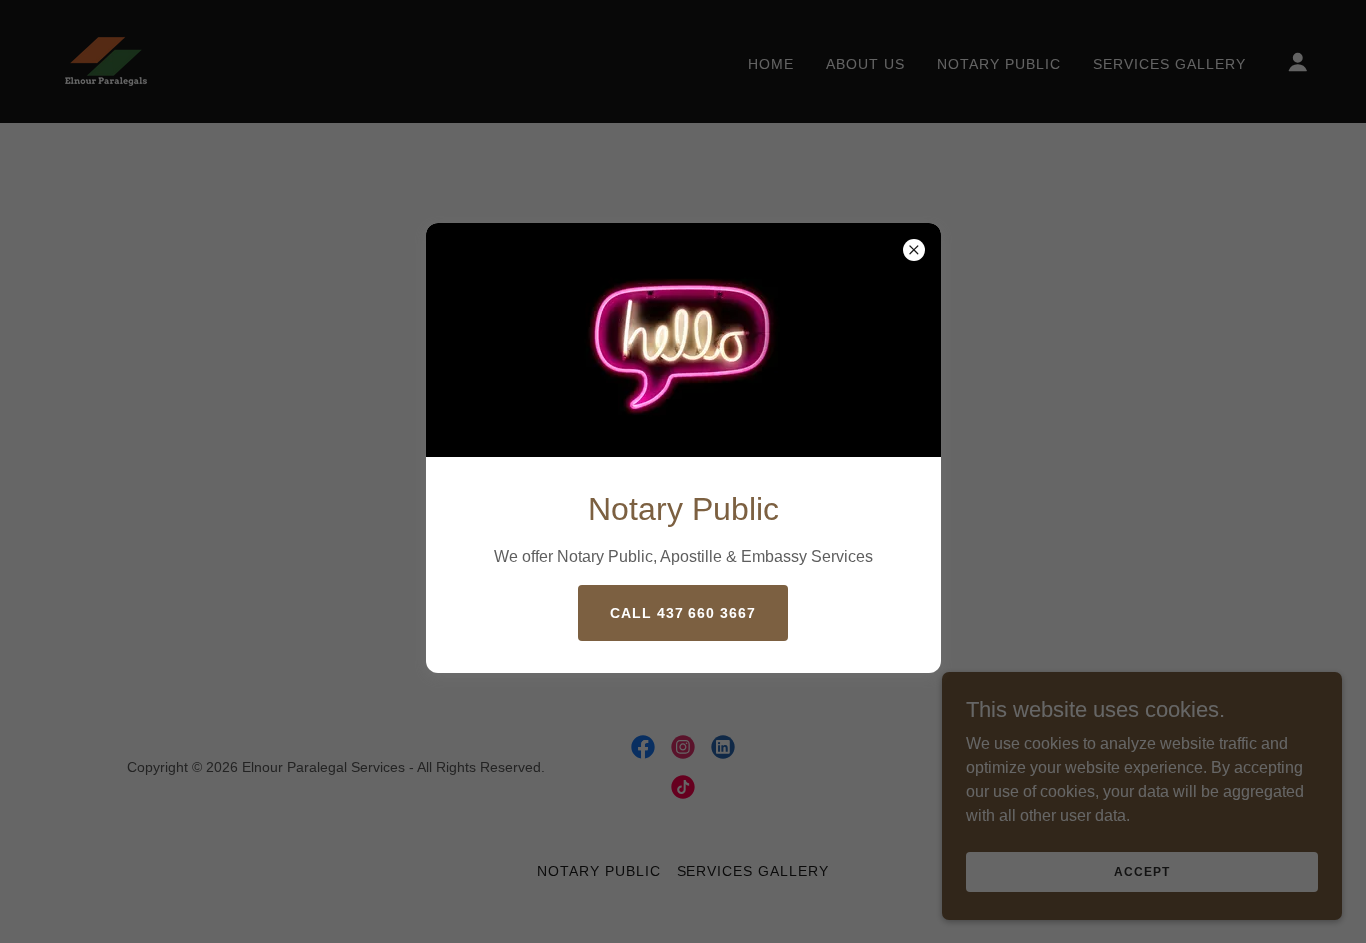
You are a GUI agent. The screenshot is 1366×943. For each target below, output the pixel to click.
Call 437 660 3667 (683, 613)
